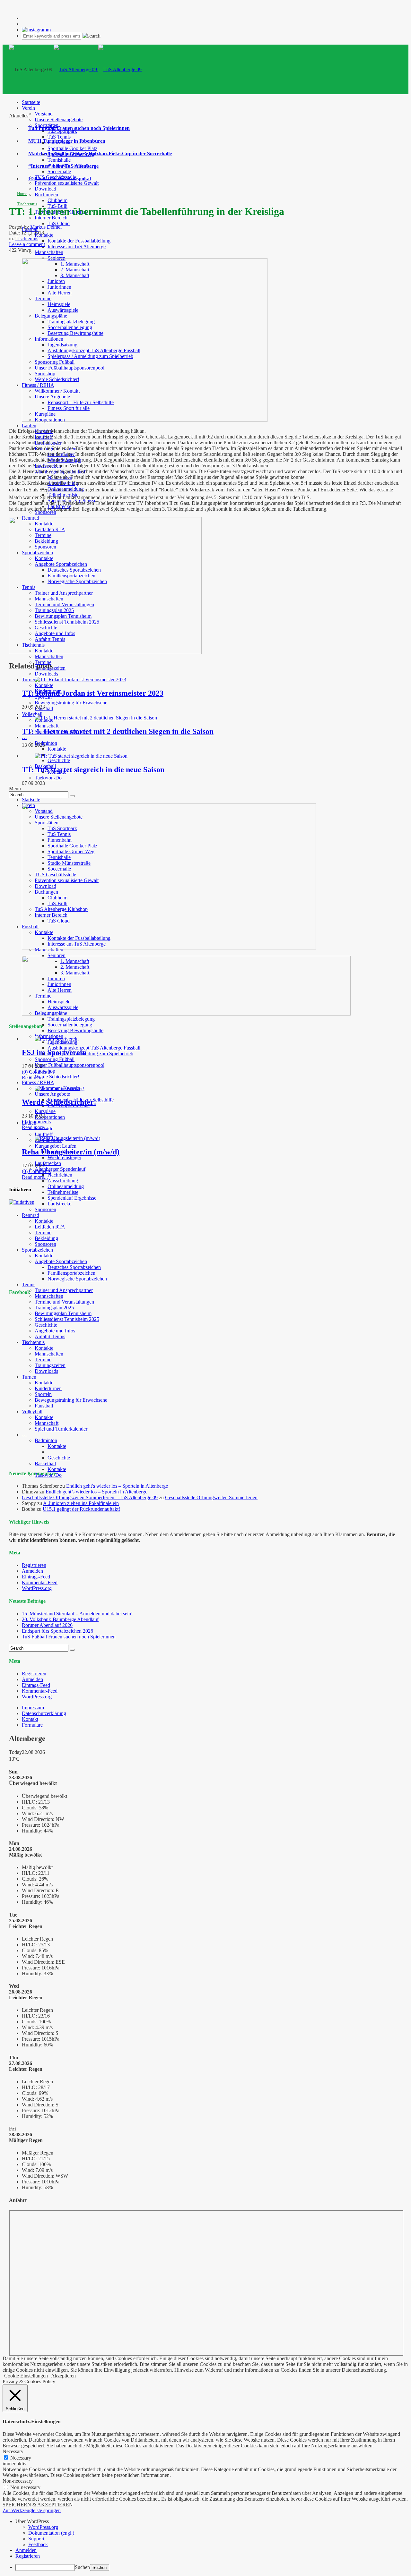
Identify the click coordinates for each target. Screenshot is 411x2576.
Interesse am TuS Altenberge (77, 247)
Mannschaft (47, 726)
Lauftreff (44, 1134)
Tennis (29, 1284)
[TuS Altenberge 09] (98, 69)
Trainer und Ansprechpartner (64, 1290)
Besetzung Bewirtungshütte (75, 1030)
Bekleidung (46, 1238)
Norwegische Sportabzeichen (77, 1279)
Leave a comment (27, 244)
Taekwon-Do (48, 778)
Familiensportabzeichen (71, 1273)
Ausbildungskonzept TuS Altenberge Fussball (94, 1048)
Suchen (82, 2567)
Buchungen (46, 195)
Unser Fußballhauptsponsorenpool (70, 1065)
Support (36, 2539)
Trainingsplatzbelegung (71, 1019)
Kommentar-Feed (40, 1582)
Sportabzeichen (37, 1250)
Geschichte (59, 760)
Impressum (33, 1708)
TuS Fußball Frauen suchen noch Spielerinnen (79, 128)
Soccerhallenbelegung (70, 1025)
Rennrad (31, 1215)
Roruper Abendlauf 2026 (47, 1625)
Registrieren (34, 1565)
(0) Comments (36, 1072)
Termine (43, 1233)
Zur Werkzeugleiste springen (32, 2510)
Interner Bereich (51, 218)
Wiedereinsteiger (64, 1157)
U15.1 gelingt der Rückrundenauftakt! (81, 1509)
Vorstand (44, 114)
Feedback (38, 2544)
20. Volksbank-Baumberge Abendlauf (60, 1619)
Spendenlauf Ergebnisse (72, 1198)
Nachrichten (60, 1175)
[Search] (72, 796)
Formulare (32, 1725)
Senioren (57, 955)
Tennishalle (59, 160)
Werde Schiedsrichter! (57, 1077)
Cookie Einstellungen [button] (26, 2376)
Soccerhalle (59, 171)
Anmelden (32, 1571)
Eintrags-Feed (36, 1577)
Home (22, 194)
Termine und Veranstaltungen (64, 1302)
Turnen (29, 680)
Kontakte (44, 235)
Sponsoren (45, 512)
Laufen (29, 425)
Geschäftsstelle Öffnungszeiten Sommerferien (211, 1497)
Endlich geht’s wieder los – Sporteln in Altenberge (117, 1486)
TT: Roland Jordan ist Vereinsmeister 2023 (93, 693)
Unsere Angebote (52, 1094)
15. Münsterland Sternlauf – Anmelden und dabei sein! (77, 1614)
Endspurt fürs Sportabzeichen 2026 (57, 1631)
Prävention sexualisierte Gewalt (67, 183)
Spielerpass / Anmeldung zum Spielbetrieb (90, 1054)
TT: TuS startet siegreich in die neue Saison (93, 769)
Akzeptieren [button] (63, 2376)
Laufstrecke (59, 1204)
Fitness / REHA (38, 1082)
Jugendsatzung (62, 1042)
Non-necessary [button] (18, 2481)
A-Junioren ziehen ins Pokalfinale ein (81, 1503)
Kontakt (30, 1719)
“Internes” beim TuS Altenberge (63, 166)
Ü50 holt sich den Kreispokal (60, 179)
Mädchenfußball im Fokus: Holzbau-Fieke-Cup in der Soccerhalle (100, 153)
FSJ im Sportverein (54, 1052)
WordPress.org (37, 1588)
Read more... (35, 1078)
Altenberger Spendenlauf (60, 1169)
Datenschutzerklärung (44, 1713)
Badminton (46, 743)
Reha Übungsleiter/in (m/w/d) (71, 1152)
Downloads (46, 674)
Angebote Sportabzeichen (61, 1261)
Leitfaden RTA (50, 1227)
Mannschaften (49, 252)
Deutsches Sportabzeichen (74, 1267)
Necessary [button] (13, 2451)
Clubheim (57, 200)
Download (45, 189)
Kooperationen (50, 1117)
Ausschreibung (63, 1181)
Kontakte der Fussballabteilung (79, 241)
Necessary (21, 2458)
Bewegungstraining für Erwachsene (71, 703)
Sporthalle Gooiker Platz (72, 148)
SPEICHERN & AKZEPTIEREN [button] (38, 2505)
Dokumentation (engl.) (51, 2533)
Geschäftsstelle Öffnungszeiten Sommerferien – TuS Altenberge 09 (90, 1497)
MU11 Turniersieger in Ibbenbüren (67, 141)
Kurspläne (45, 1111)
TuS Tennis (59, 137)
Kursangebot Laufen (56, 1146)
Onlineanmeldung (66, 1186)
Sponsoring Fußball (55, 1059)
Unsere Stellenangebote (59, 119)
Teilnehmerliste (63, 1192)
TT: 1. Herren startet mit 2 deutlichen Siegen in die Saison (118, 731)
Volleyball (32, 714)
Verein (28, 108)
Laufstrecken (48, 1163)
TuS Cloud (59, 223)
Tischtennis (27, 204)
